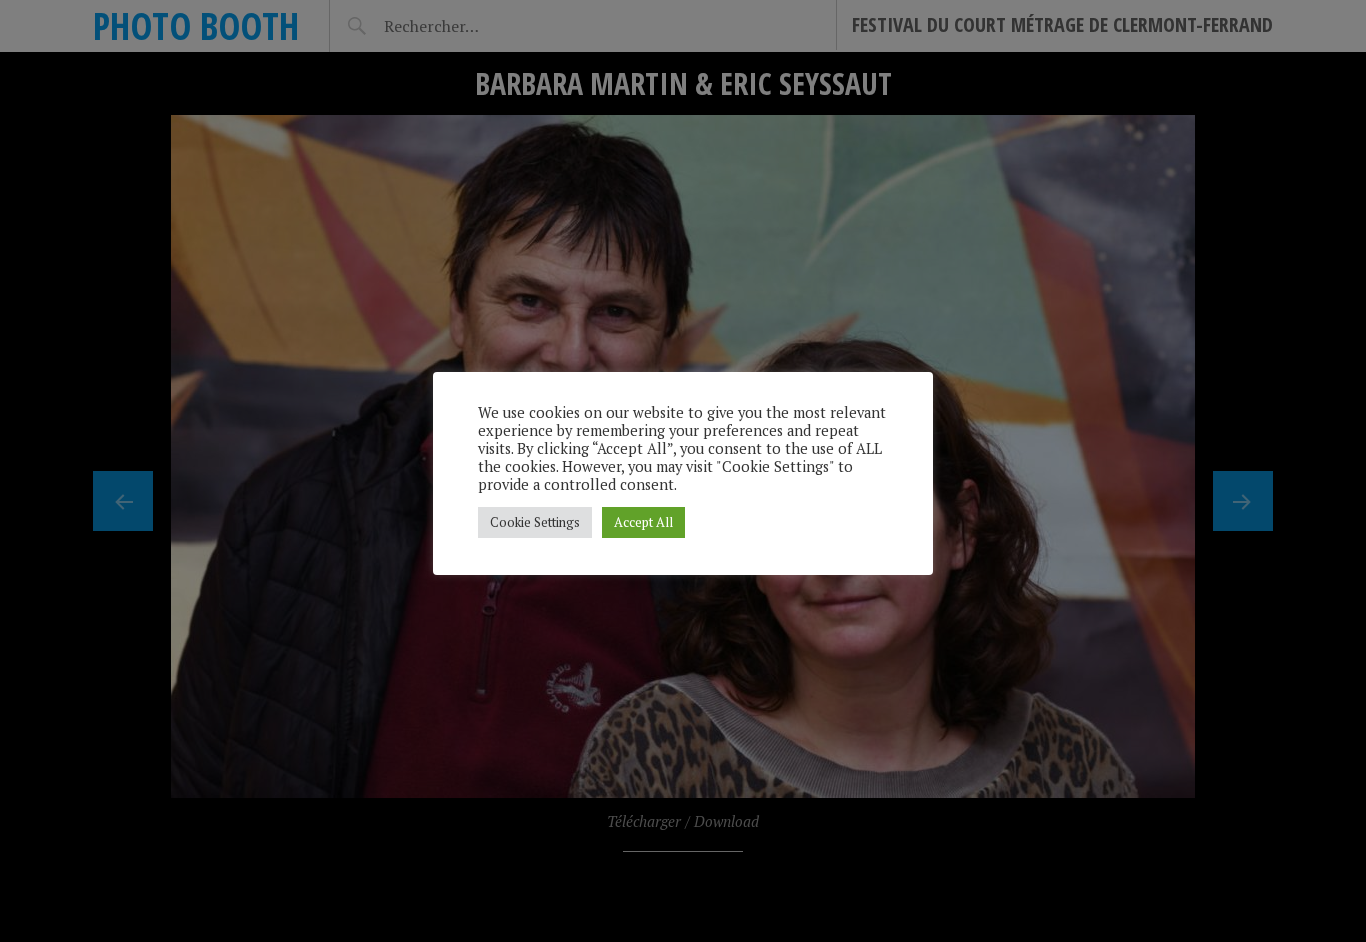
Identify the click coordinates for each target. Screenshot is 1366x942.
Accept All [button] (643, 522)
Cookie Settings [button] (535, 522)
